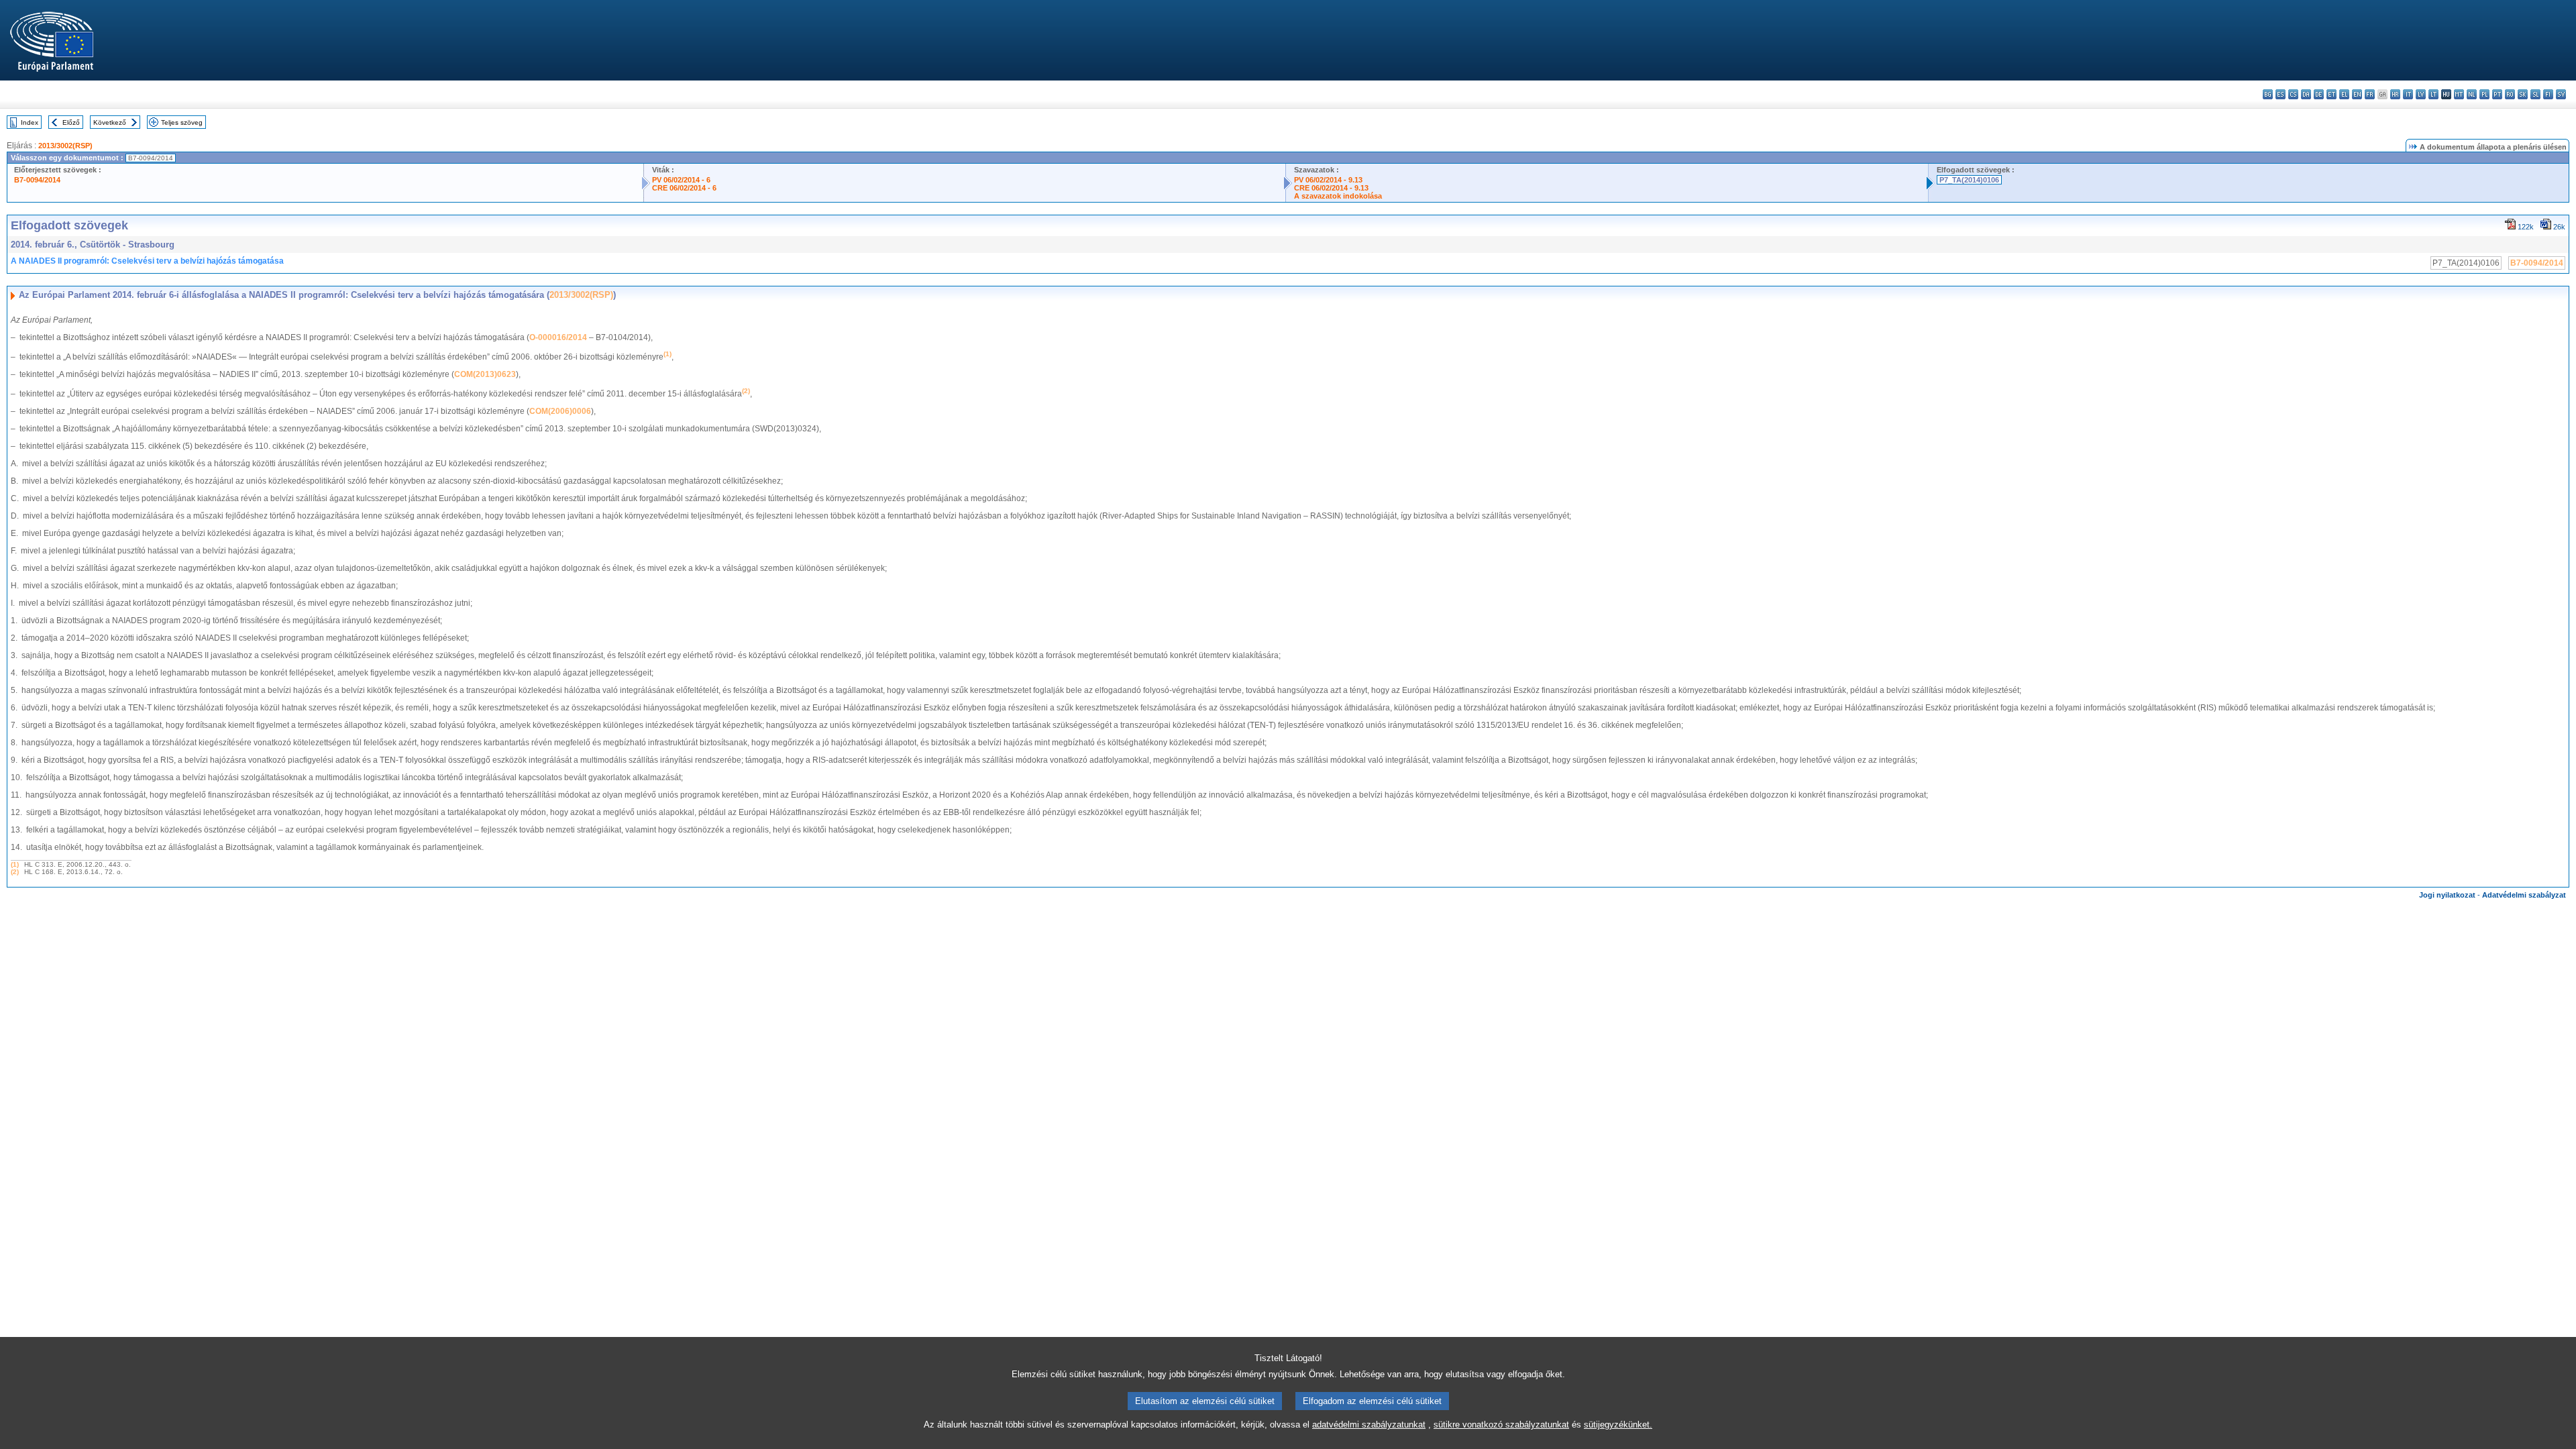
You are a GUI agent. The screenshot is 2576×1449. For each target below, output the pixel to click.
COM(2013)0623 (485, 374)
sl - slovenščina (2535, 94)
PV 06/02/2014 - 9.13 (1328, 180)
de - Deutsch (2319, 94)
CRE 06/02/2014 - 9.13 (1331, 188)
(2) (15, 872)
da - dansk (2306, 94)
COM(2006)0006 (560, 411)
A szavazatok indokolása (1338, 196)
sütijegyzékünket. (1618, 1425)
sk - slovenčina (2523, 94)
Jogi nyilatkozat (2447, 895)
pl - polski (2484, 94)
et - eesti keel (2331, 94)
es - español (2280, 94)
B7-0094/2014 (37, 180)
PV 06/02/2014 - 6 (681, 180)
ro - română (2510, 94)
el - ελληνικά (2344, 94)
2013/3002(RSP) (65, 146)
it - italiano (2408, 94)
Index (30, 122)
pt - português (2497, 94)
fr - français (2370, 94)
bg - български (2268, 94)
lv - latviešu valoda (2421, 94)
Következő (110, 122)
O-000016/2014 (558, 337)
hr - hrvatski (2395, 94)
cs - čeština (2293, 94)
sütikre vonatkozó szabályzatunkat (1501, 1425)
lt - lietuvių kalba (2433, 94)
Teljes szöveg (182, 122)
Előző (71, 122)
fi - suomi (2548, 94)
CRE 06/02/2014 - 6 (684, 188)
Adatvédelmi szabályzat (2524, 895)
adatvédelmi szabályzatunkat (1369, 1425)
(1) (15, 864)
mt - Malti (2459, 94)
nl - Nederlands (2472, 94)
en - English (2357, 94)
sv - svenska (2561, 94)
